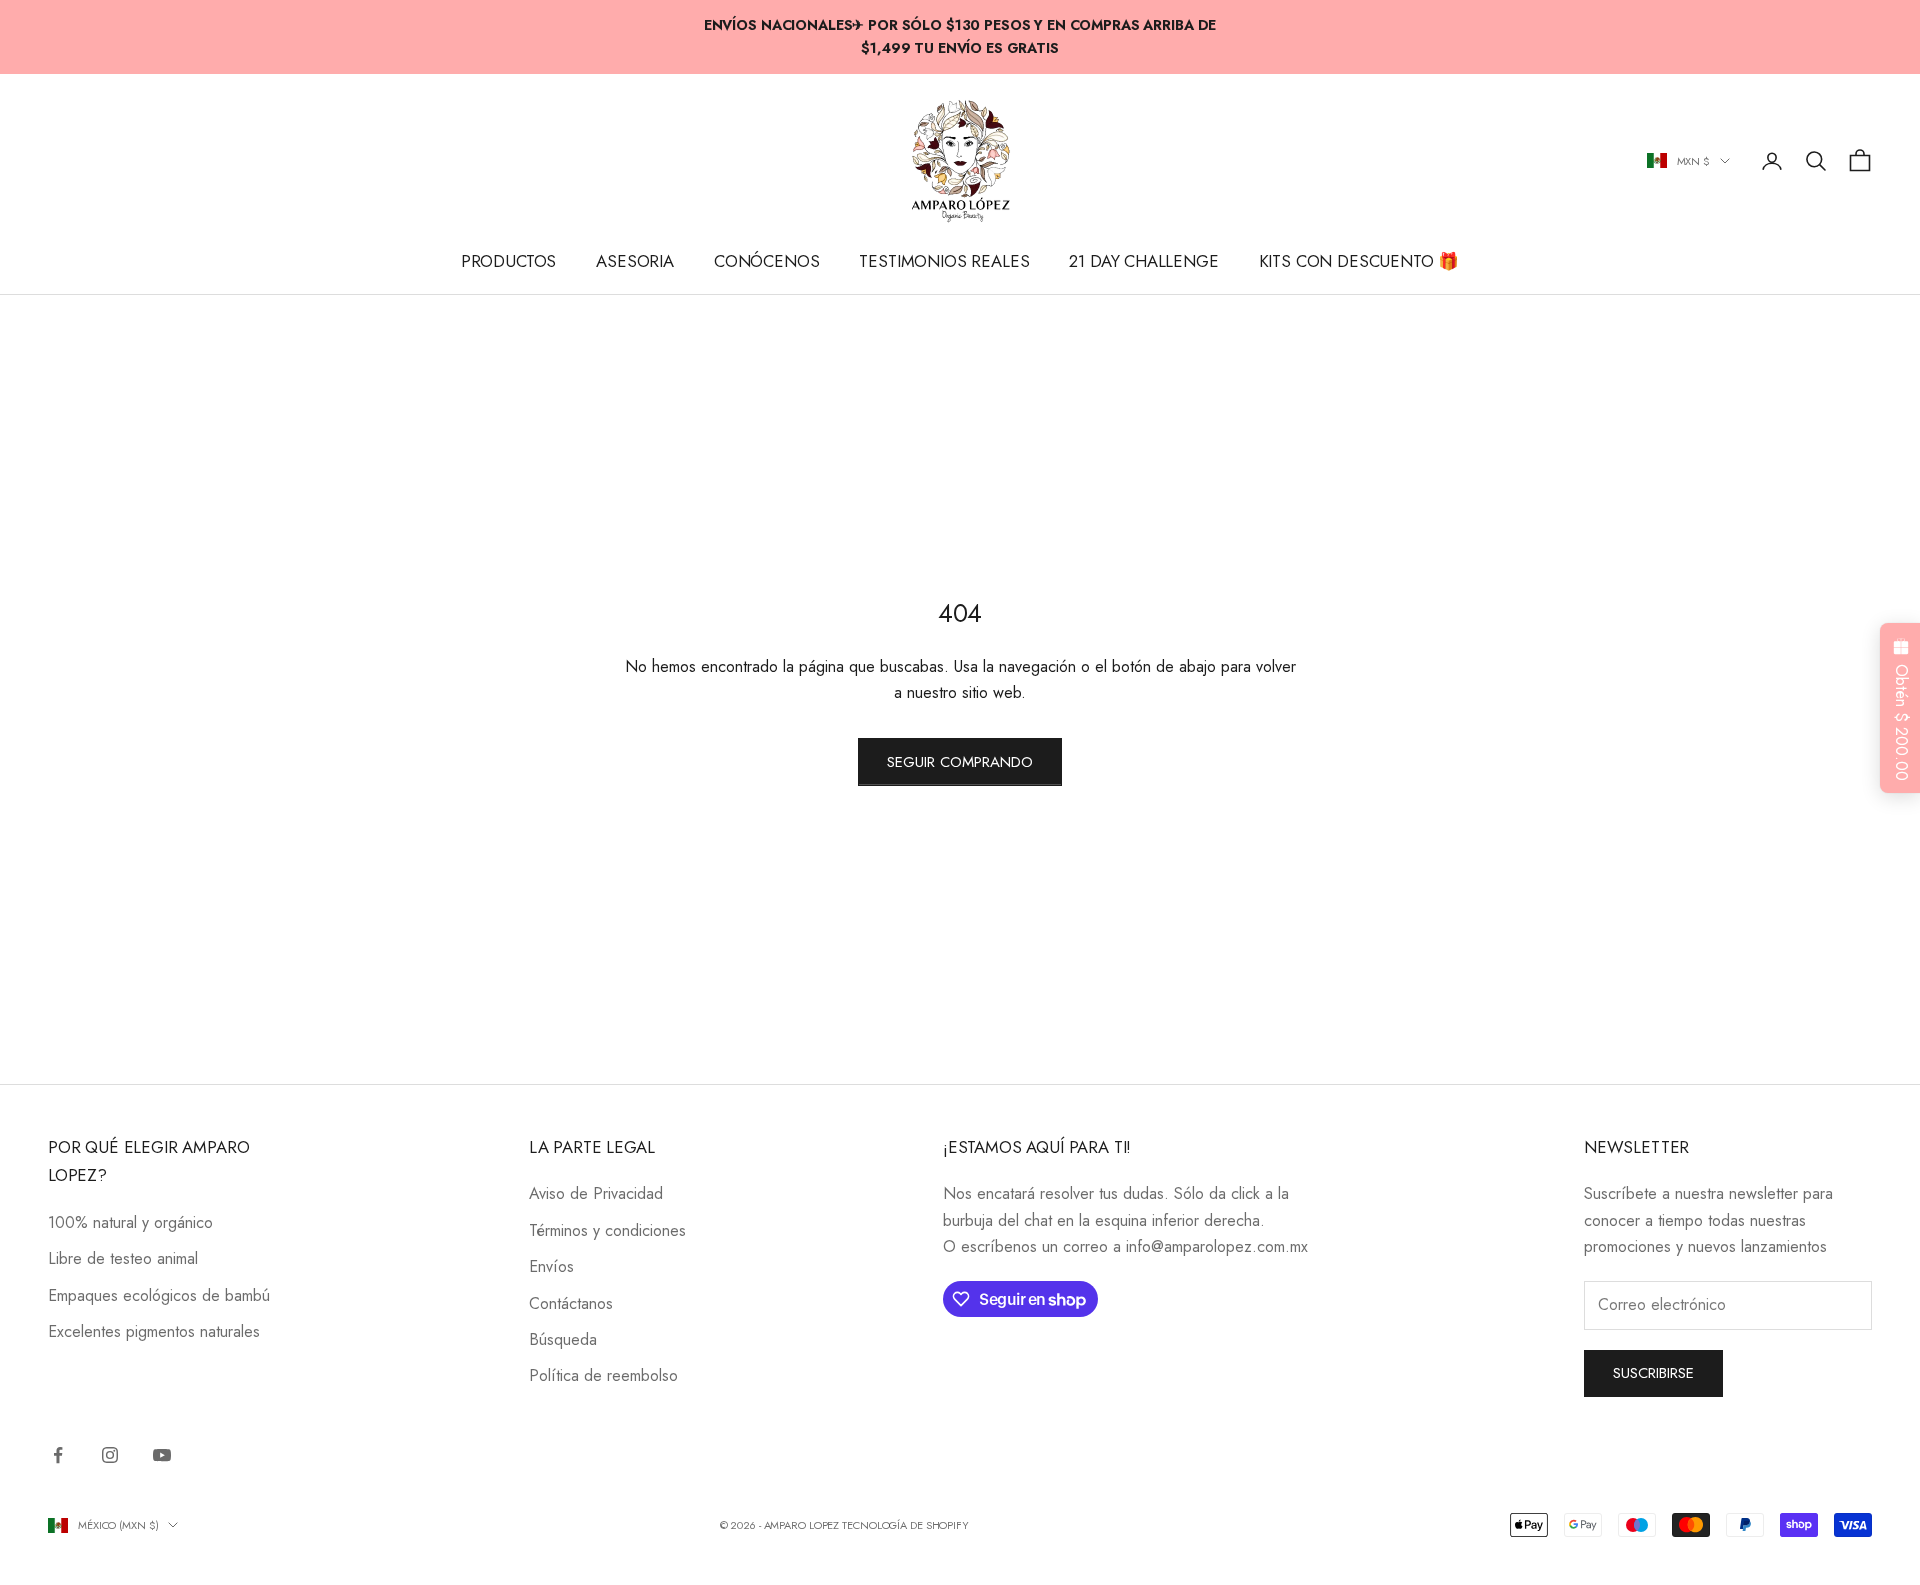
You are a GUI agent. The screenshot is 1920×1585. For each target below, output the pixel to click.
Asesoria (635, 262)
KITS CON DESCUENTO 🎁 (1359, 262)
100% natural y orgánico (130, 1222)
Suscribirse (1653, 1373)
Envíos (551, 1266)
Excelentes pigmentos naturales (154, 1331)
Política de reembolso (603, 1375)
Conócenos (767, 262)
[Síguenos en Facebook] (58, 1455)
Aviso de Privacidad (596, 1193)
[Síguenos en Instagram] (110, 1455)
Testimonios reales (944, 262)
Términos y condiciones (607, 1230)
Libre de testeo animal (123, 1258)
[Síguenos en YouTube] (162, 1455)
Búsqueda (563, 1339)
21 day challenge (1143, 262)
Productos (509, 262)
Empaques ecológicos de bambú (159, 1295)
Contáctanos (571, 1303)
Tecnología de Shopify (905, 1525)
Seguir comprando (960, 762)
